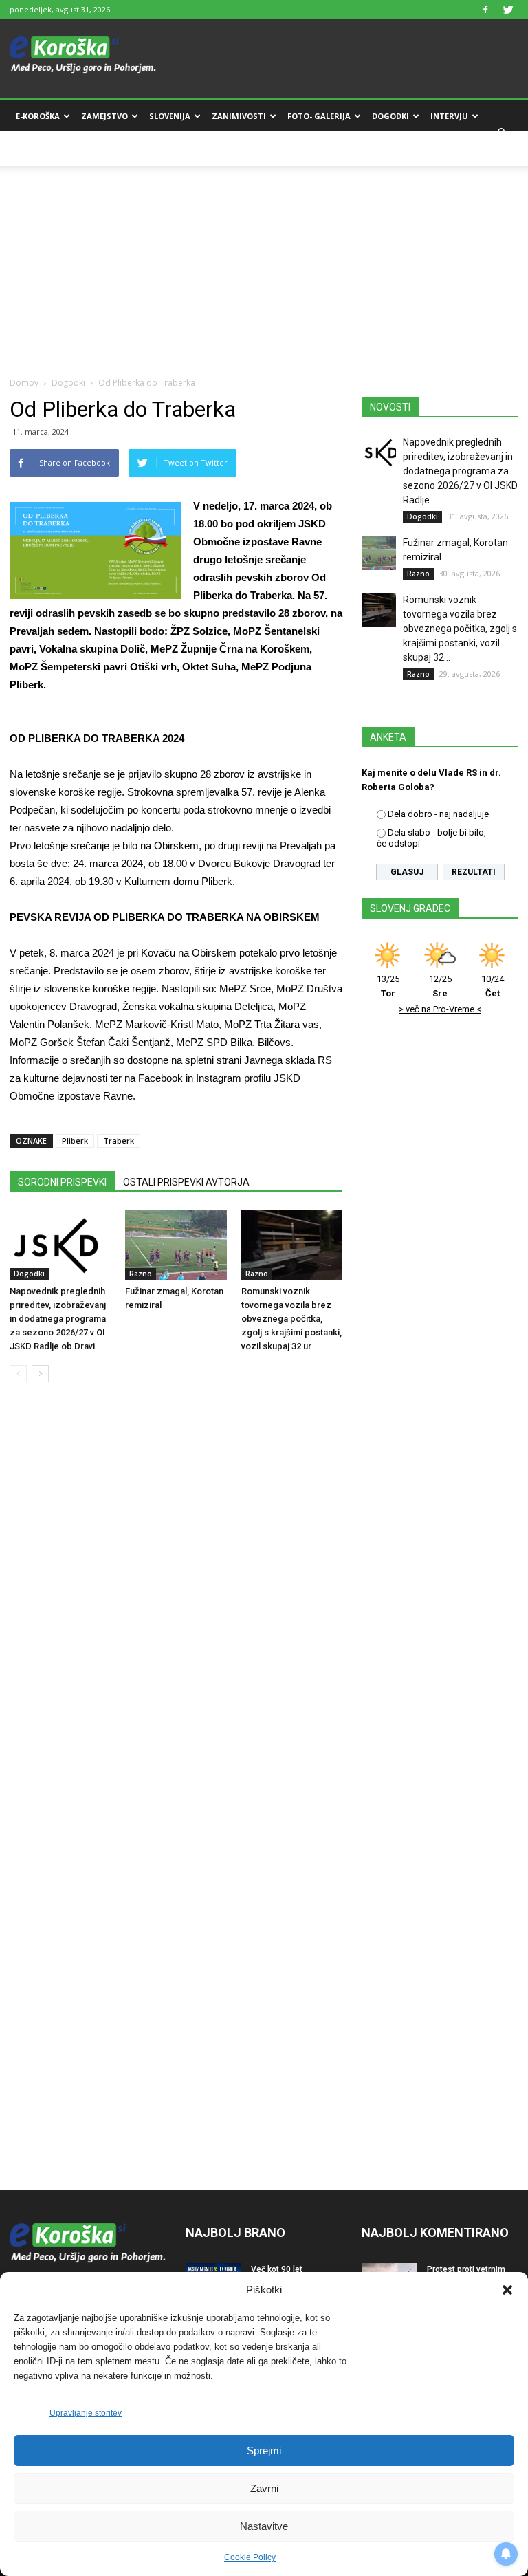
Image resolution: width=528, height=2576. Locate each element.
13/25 (388, 986)
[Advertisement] (264, 262)
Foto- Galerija (319, 116)
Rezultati (474, 872)
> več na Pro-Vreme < (440, 1009)
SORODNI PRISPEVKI (62, 1182)
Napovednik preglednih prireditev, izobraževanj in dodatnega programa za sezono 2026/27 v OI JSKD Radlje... (460, 471)
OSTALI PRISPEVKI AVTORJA (186, 1182)
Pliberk (75, 1140)
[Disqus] (176, 1602)
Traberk (119, 1140)
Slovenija (170, 116)
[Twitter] (508, 10)
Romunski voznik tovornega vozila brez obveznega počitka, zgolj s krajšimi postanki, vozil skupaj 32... (460, 629)
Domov (24, 383)
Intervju (449, 116)
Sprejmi (264, 2451)
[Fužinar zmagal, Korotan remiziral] (176, 1245)
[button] (507, 2290)
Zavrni (264, 2488)
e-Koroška (38, 116)
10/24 (493, 986)
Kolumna (36, 149)
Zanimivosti (239, 116)
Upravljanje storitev (86, 2413)
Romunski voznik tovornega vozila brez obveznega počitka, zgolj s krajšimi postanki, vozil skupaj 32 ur (291, 1319)
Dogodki (390, 116)
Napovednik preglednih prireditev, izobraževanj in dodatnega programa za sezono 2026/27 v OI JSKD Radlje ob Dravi (58, 1319)
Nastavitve (264, 2526)
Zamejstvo (104, 116)
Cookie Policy (250, 2557)
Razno (141, 1274)
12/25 (440, 986)
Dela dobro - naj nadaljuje (438, 814)
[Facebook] (485, 10)
